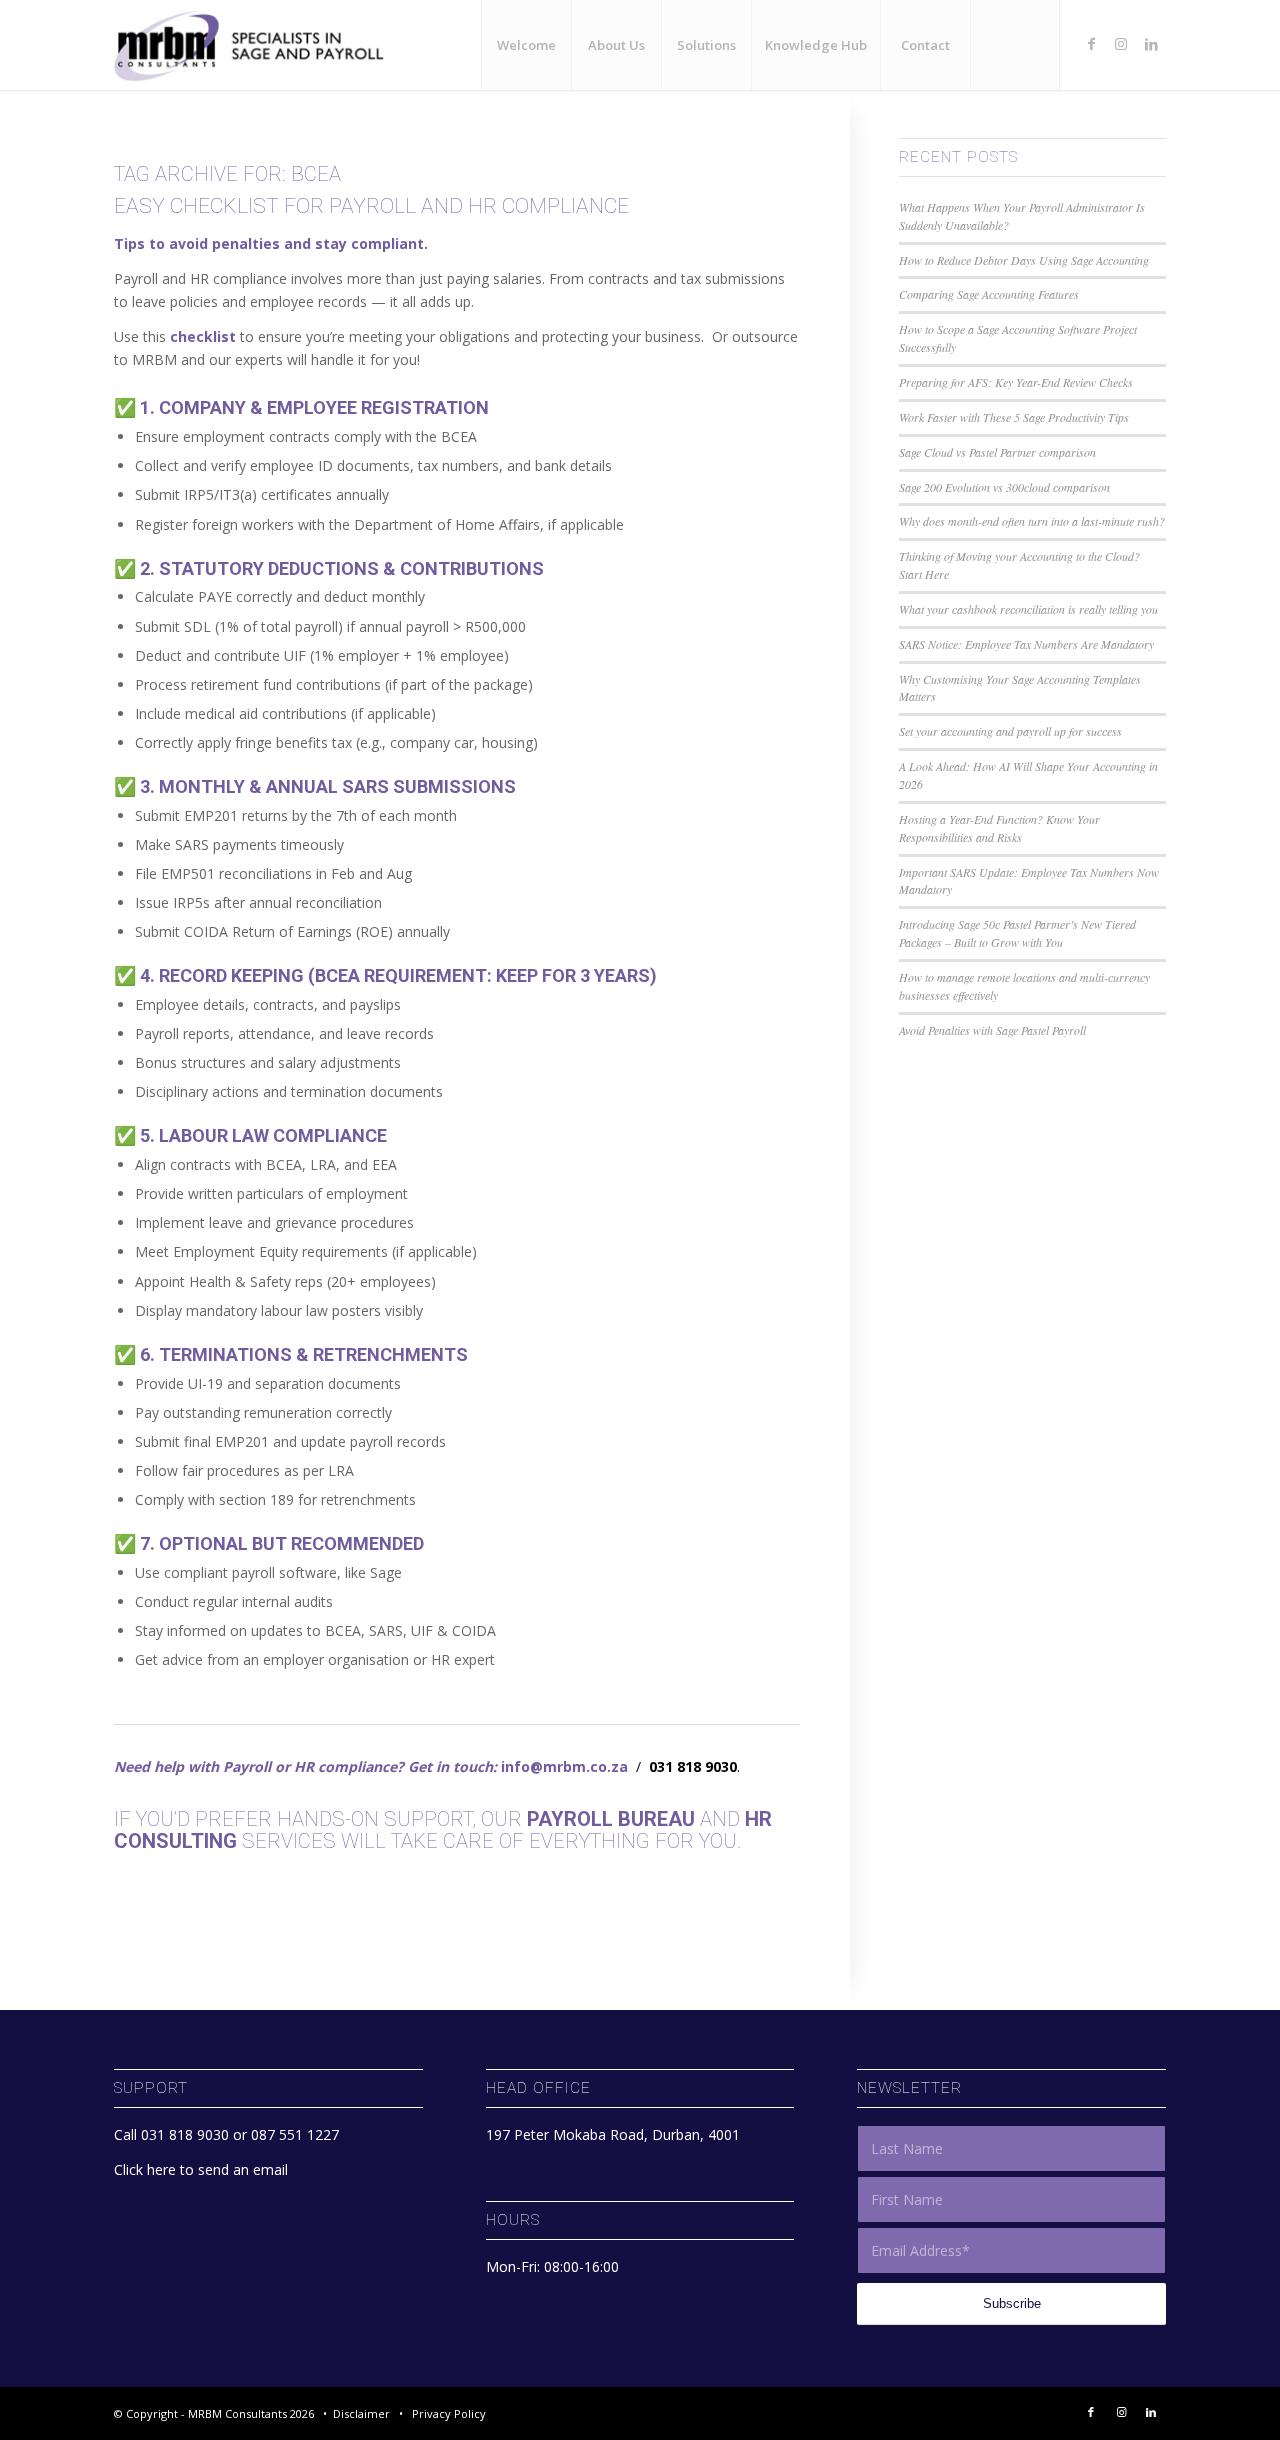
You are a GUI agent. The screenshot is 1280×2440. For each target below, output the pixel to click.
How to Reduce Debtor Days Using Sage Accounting (1024, 260)
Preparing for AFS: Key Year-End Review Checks (1016, 382)
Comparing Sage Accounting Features (989, 294)
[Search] (1015, 45)
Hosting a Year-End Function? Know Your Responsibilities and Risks (999, 828)
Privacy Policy (449, 2413)
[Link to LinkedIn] (1151, 44)
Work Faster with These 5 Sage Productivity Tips (1014, 417)
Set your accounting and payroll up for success (1010, 731)
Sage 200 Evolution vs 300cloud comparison (1004, 487)
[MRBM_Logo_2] (256, 45)
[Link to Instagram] (1121, 44)
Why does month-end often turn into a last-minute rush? (1032, 521)
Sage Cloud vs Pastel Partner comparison (997, 452)
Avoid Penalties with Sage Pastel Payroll (992, 1030)
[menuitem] (526, 45)
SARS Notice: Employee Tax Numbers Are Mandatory (1026, 644)
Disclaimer (361, 2413)
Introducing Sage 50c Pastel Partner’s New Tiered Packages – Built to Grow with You (1017, 933)
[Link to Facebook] (1091, 44)
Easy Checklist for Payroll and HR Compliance (371, 206)
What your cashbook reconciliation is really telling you (1028, 609)
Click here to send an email (201, 2169)
